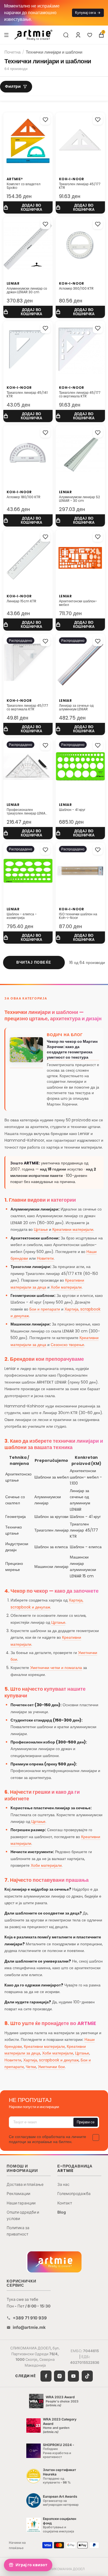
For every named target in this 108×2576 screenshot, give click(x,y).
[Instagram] (60, 2376)
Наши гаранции (21, 2203)
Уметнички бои (51, 2067)
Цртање (41, 1229)
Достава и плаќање (25, 2184)
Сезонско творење (67, 1345)
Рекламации (18, 2193)
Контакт (65, 2203)
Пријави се (86, 2122)
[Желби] (90, 35)
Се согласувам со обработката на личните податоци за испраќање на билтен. (47, 2139)
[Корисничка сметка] (78, 35)
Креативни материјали (73, 1229)
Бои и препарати (45, 1309)
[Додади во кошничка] (28, 208)
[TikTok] (87, 2376)
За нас (63, 2184)
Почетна (12, 52)
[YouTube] (73, 2376)
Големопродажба (74, 2193)
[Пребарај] (66, 35)
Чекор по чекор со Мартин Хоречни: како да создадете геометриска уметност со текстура (72, 1049)
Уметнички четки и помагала (56, 1668)
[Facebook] (46, 2376)
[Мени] (6, 35)
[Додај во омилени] (45, 120)
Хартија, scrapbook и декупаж (51, 2060)
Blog (62, 2212)
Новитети (45, 1258)
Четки (31, 2067)
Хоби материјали (66, 1287)
